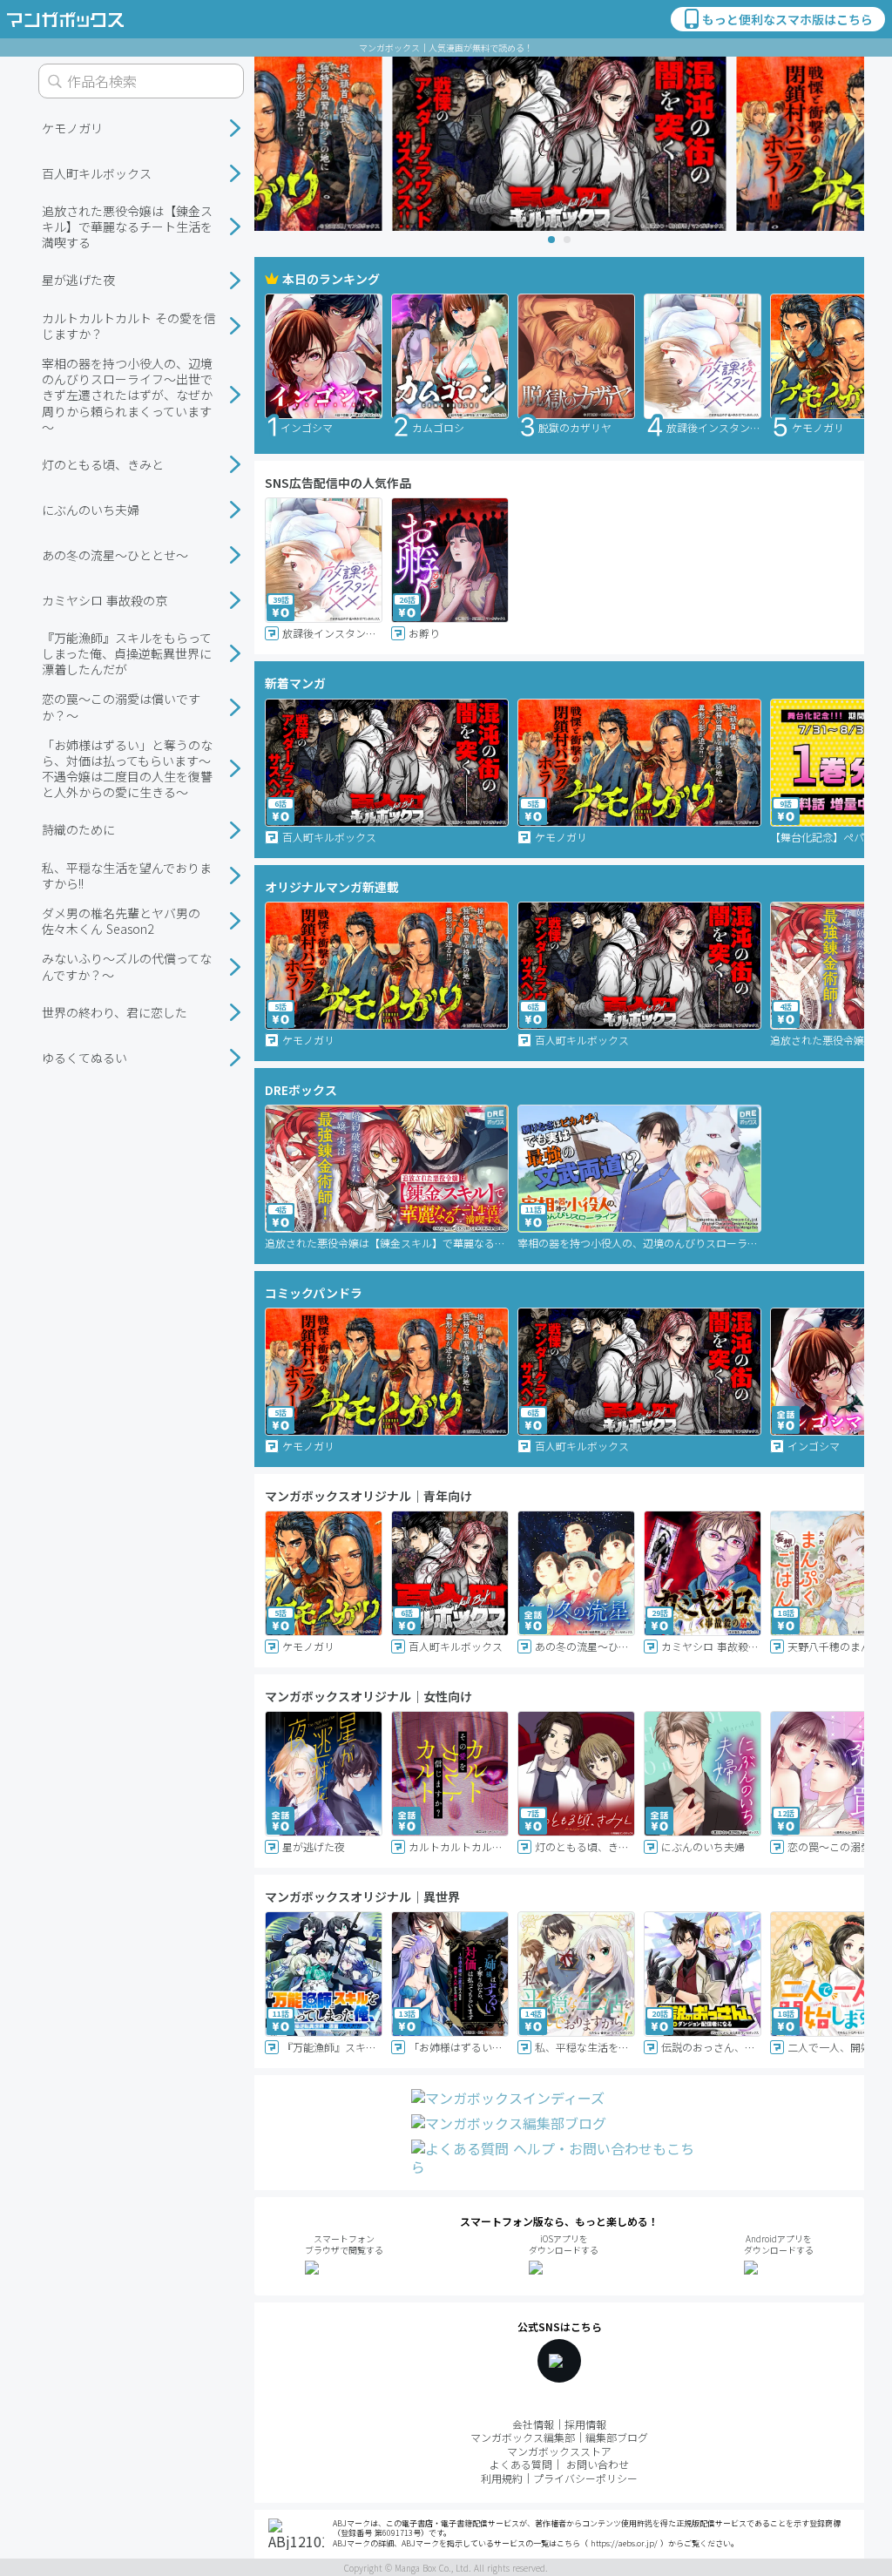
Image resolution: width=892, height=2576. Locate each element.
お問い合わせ (598, 2464)
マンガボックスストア (559, 2451)
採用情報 (585, 2424)
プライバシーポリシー (585, 2478)
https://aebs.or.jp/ (624, 2543)
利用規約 (502, 2478)
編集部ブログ (617, 2437)
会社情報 (533, 2424)
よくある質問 (521, 2464)
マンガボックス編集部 (523, 2437)
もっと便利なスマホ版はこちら (787, 19)
